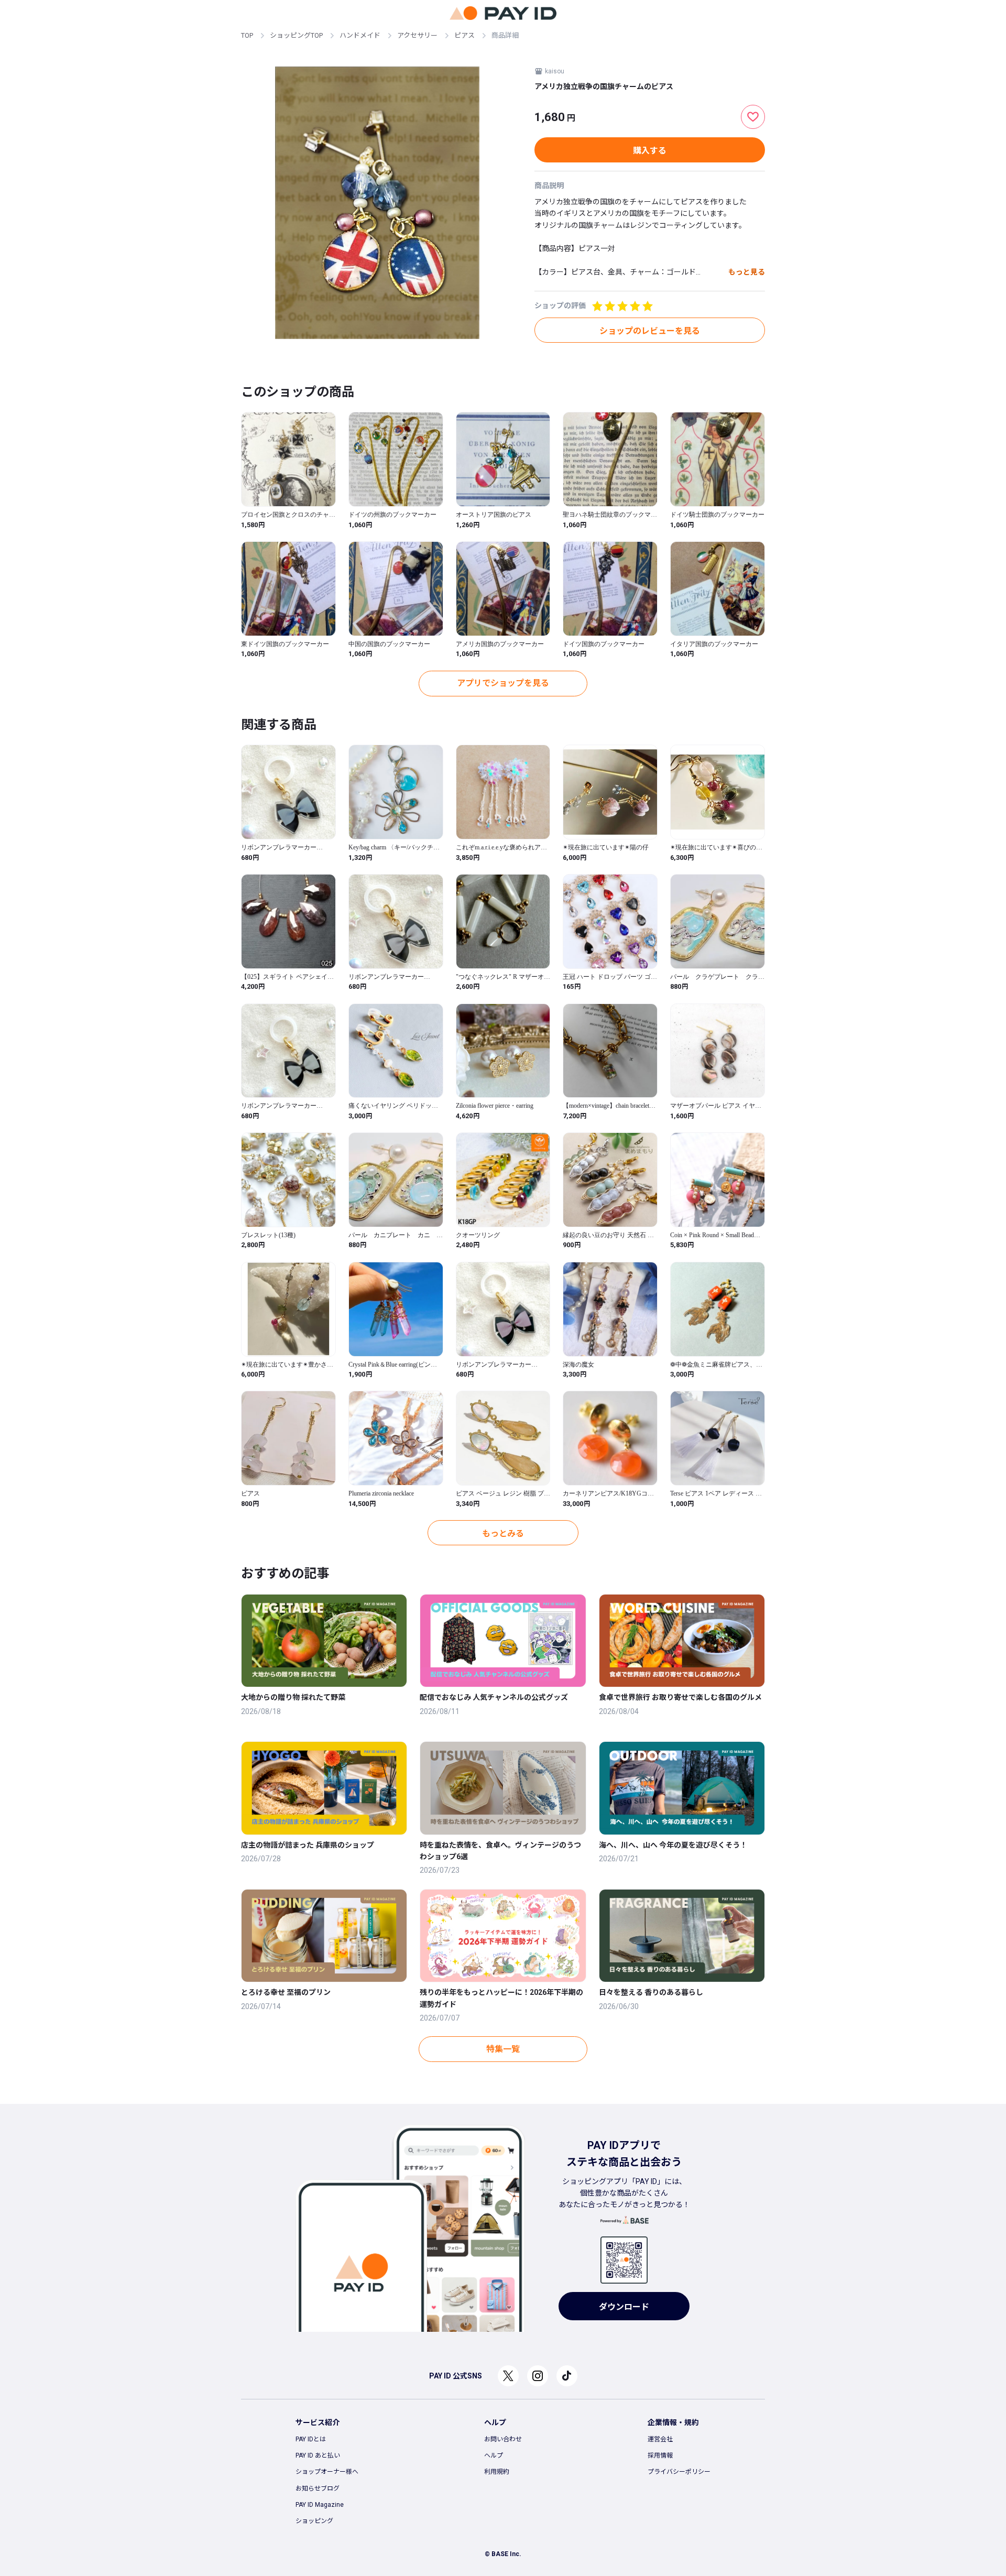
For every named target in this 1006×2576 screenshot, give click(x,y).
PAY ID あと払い (318, 2455)
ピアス (464, 35)
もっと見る (747, 272)
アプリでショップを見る (503, 683)
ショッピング (314, 2521)
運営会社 (660, 2439)
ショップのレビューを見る (650, 331)
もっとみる (503, 1533)
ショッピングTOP (296, 35)
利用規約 (497, 2472)
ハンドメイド (360, 35)
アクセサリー (417, 35)
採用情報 (660, 2455)
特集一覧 (503, 2049)
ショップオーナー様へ (327, 2472)
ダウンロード (624, 2307)
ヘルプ (494, 2455)
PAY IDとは (311, 2439)
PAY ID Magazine (320, 2505)
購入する (650, 151)
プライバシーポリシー (679, 2472)
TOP (247, 35)
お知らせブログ (318, 2488)
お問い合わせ (503, 2439)
